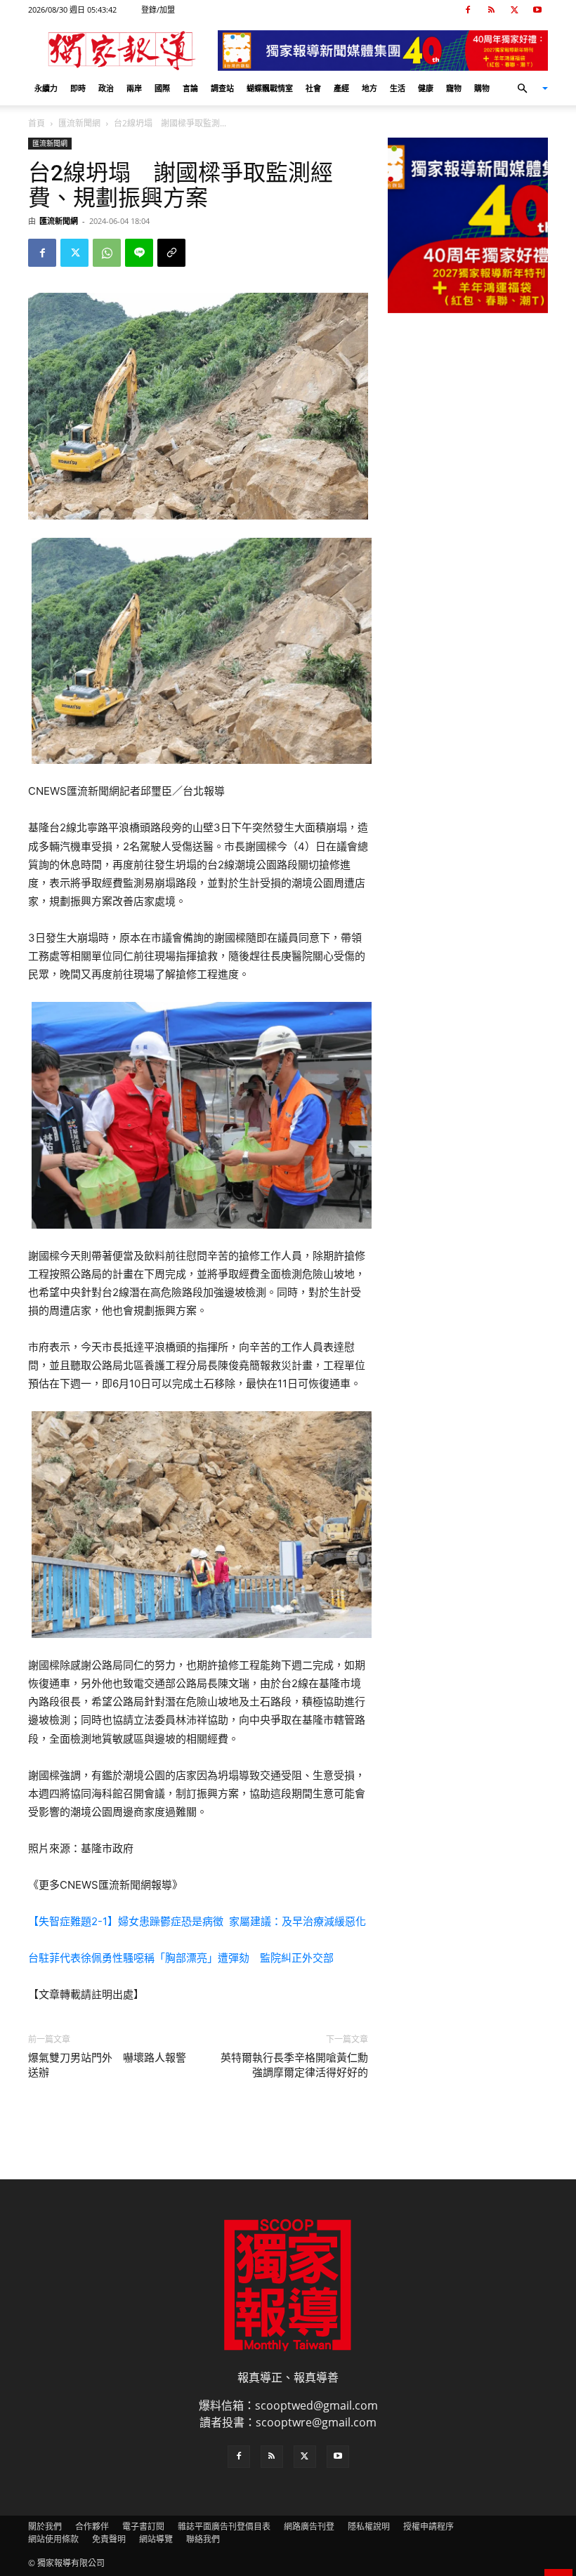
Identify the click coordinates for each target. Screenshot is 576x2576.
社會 (313, 88)
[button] (527, 88)
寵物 (454, 88)
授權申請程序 (428, 2527)
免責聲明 (109, 2539)
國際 (162, 88)
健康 (426, 88)
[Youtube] (537, 10)
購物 (482, 88)
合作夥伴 (92, 2527)
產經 (341, 88)
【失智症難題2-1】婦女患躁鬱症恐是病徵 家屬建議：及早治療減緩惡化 (197, 1921)
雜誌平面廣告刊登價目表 (224, 2527)
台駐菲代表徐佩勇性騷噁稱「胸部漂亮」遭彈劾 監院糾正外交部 (181, 1958)
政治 (106, 88)
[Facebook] (468, 10)
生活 (398, 88)
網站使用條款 (53, 2539)
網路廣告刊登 (309, 2527)
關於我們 (45, 2527)
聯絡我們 (203, 2539)
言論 (190, 88)
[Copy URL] (171, 253)
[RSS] (491, 10)
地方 (369, 88)
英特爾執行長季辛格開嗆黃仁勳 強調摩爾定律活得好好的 (294, 2065)
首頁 (37, 123)
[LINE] (139, 253)
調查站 (222, 88)
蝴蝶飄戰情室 (270, 88)
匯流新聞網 (79, 123)
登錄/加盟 (158, 9)
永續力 (46, 88)
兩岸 (134, 88)
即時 (78, 88)
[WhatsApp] (107, 253)
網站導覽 (156, 2539)
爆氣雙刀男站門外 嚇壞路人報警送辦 (107, 2065)
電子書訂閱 (143, 2527)
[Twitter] (514, 10)
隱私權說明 (369, 2527)
